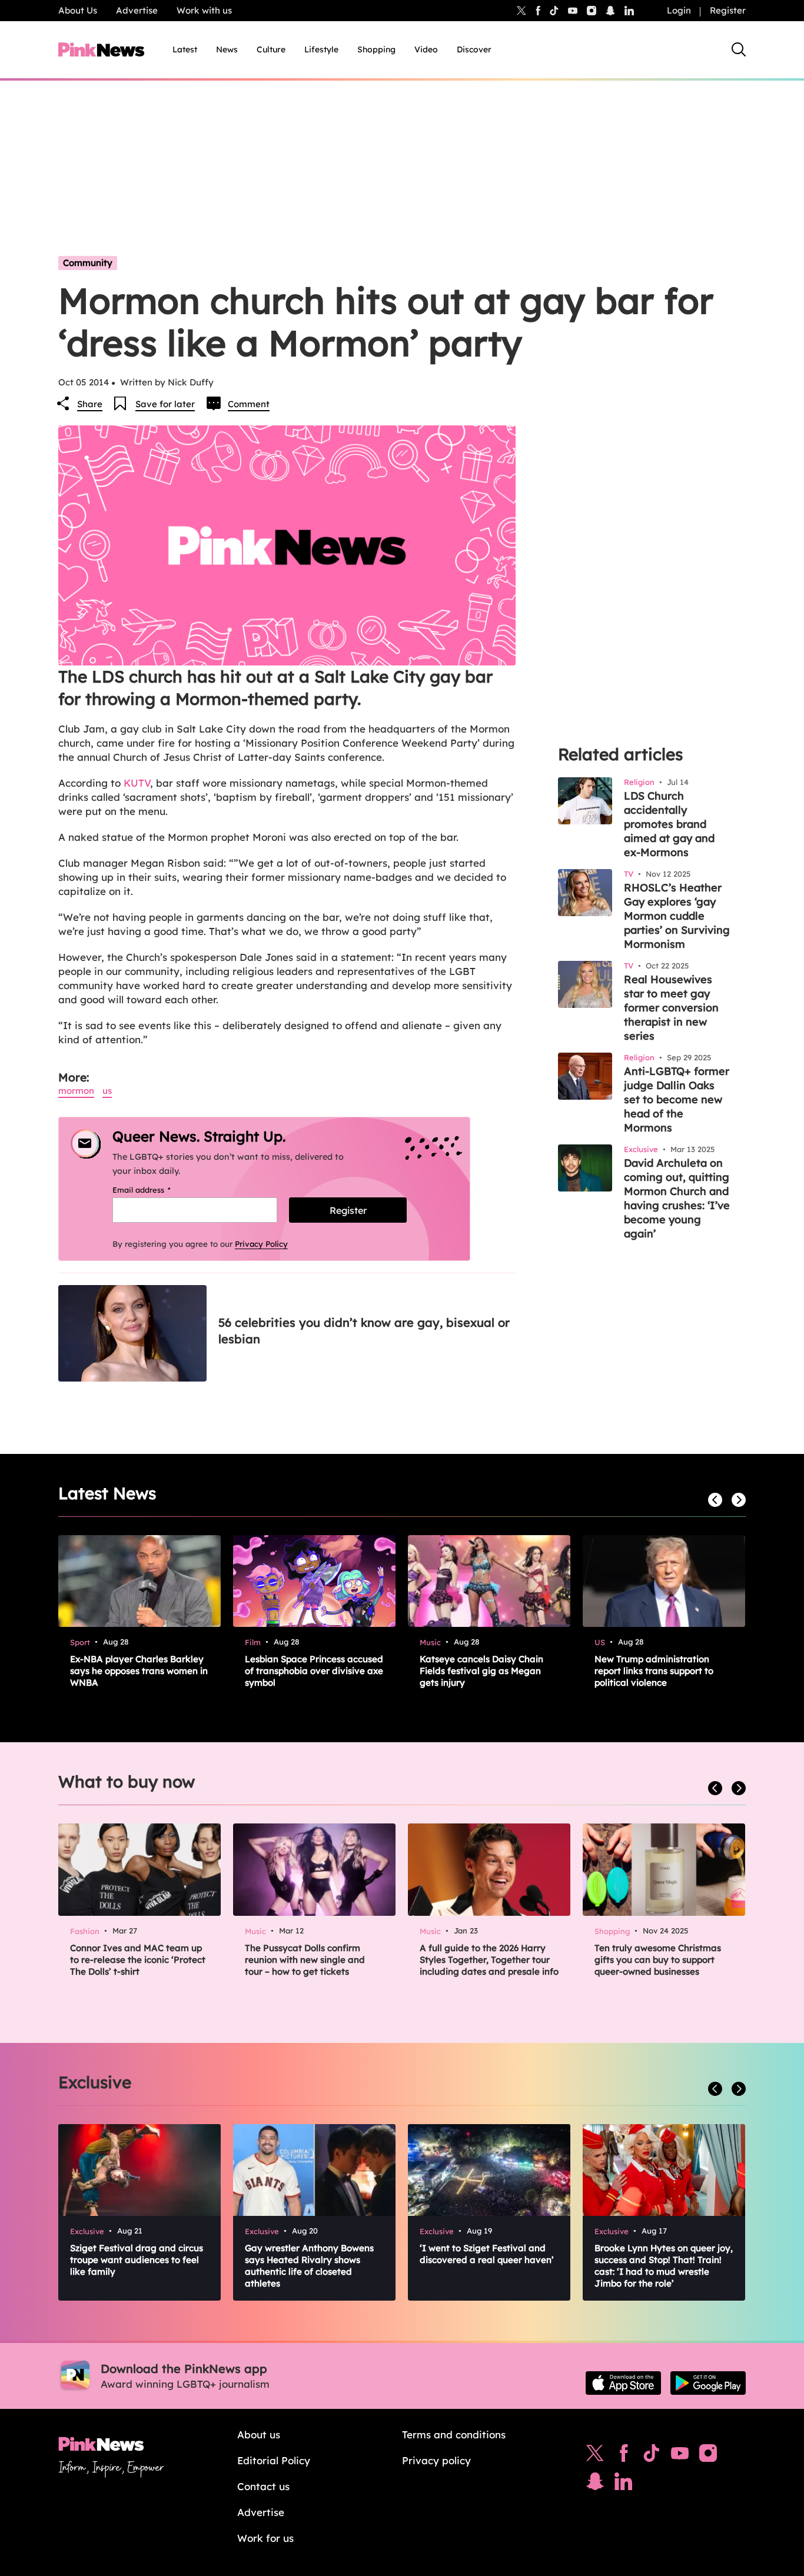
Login (679, 10)
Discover (474, 49)
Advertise (137, 10)
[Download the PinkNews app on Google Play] (708, 2383)
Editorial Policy (274, 2460)
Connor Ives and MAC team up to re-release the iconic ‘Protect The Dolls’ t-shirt (138, 1960)
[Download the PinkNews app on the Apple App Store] (623, 2383)
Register (728, 10)
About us (259, 2434)
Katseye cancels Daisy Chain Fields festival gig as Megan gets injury (481, 1671)
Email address (156, 1190)
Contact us (263, 2486)
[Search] (739, 49)
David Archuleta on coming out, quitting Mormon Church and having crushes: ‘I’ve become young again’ (677, 1198)
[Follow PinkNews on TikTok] (652, 2456)
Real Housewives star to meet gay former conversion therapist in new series (671, 1008)
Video (426, 49)
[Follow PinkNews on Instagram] (708, 2456)
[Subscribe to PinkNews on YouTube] (680, 2456)
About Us (78, 10)
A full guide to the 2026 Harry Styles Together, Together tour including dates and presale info (489, 1960)
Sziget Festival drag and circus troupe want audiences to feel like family (137, 2260)
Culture (271, 49)
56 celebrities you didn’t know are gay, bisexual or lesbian (364, 1331)
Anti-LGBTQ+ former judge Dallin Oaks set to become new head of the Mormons (677, 1099)
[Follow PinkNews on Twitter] (595, 2456)
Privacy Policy (261, 1244)
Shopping (376, 49)
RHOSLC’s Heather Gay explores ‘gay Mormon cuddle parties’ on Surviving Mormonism (677, 916)
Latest (185, 49)
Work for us (265, 2538)
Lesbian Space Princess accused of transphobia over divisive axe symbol (314, 1671)
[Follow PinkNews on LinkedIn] (629, 11)
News (227, 49)
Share (90, 404)
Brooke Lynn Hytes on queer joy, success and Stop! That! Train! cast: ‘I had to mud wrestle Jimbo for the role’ (664, 2266)
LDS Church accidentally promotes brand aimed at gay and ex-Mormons (669, 824)
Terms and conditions (454, 2434)
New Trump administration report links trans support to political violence (654, 1671)
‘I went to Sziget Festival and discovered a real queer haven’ (487, 2254)
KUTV (137, 783)
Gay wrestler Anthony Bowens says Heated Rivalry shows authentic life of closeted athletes (309, 2266)
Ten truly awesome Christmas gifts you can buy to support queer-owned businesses (658, 1960)
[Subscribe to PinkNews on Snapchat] (595, 2484)
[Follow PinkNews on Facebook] (624, 2456)
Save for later (165, 404)
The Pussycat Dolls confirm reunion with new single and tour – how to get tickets (305, 1960)
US (107, 1091)
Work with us (204, 10)
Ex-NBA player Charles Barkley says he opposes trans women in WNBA (139, 1671)
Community (88, 263)
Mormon (76, 1091)
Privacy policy (436, 2460)
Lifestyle (321, 49)
